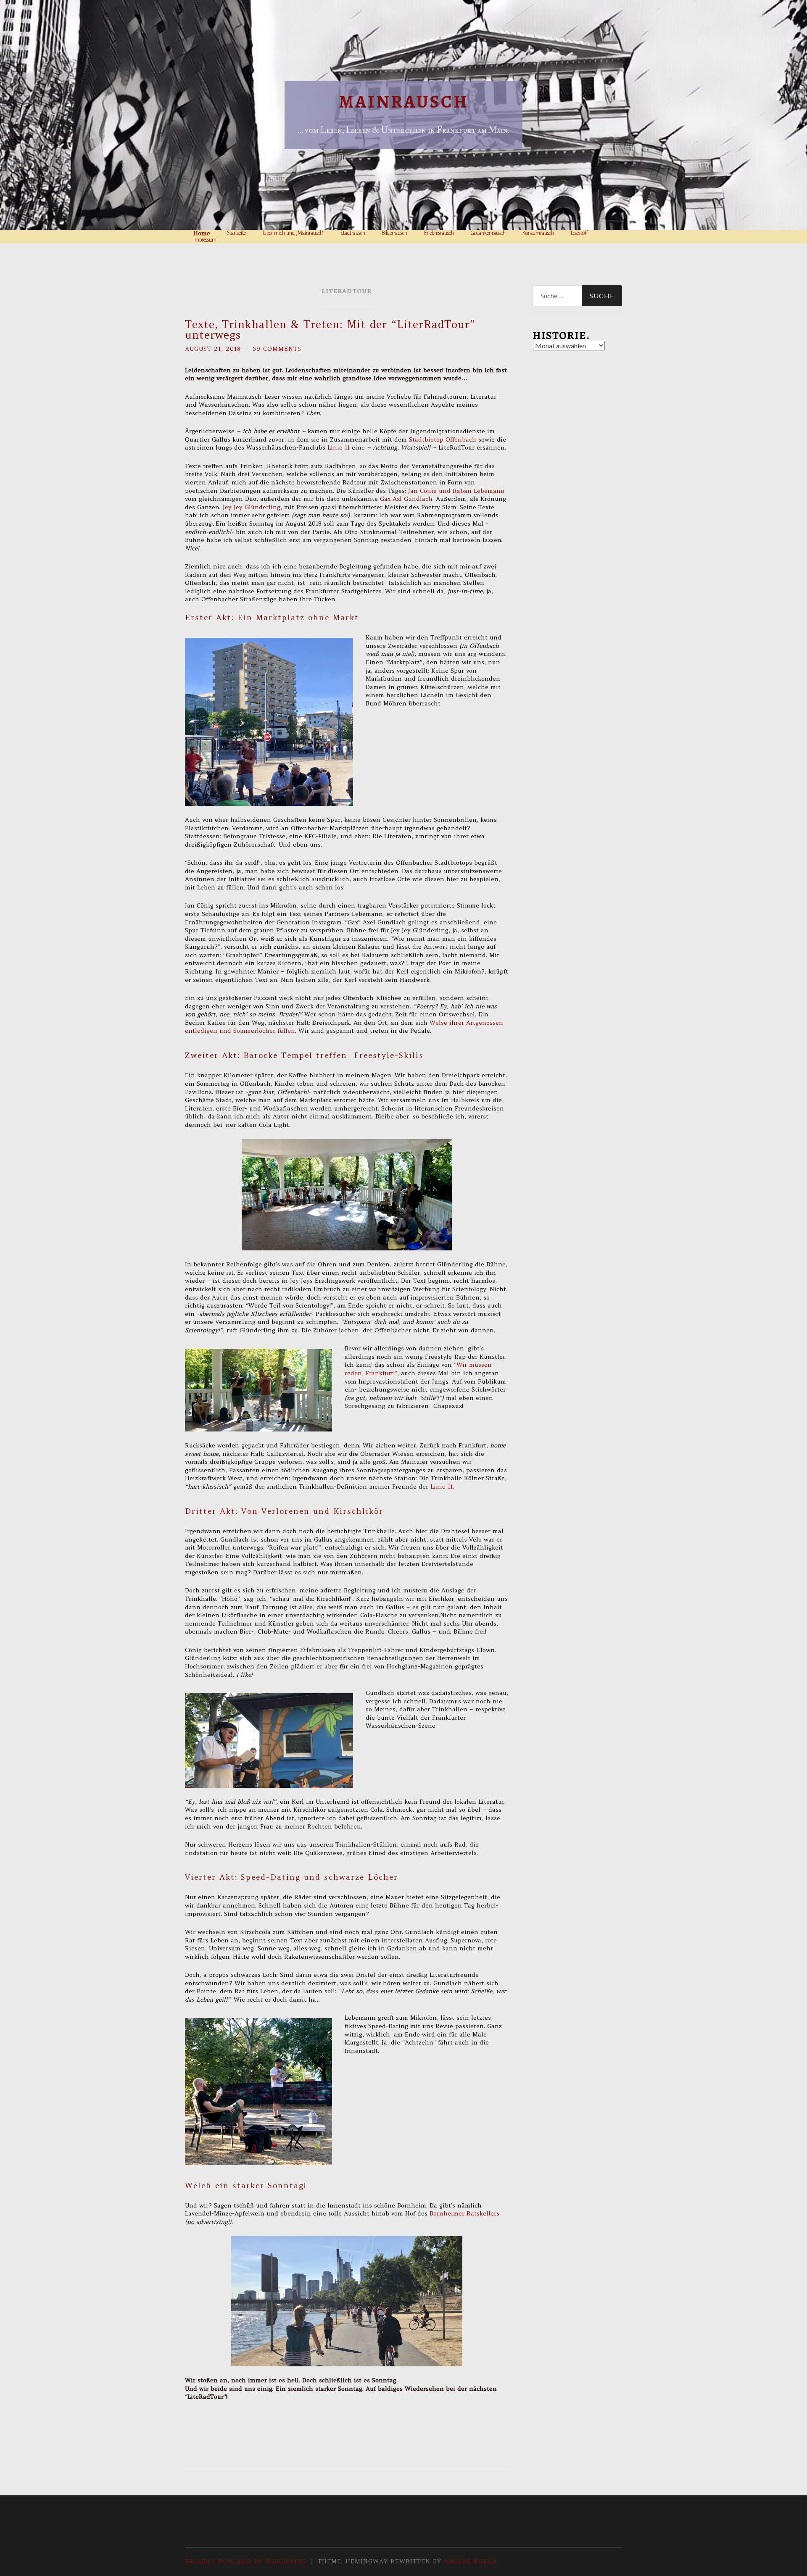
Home (202, 233)
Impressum (205, 240)
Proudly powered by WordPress (246, 2561)
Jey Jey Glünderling (252, 507)
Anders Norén (471, 2561)
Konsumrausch (538, 233)
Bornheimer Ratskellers (464, 2213)
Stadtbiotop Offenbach (443, 439)
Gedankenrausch (488, 233)
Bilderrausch (395, 233)
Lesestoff (579, 233)
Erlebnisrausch (439, 233)
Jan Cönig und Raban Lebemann (456, 491)
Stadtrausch (353, 233)
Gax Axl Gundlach (406, 499)
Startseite (236, 233)
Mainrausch (404, 101)
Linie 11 (339, 447)
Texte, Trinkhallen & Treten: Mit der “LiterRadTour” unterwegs (330, 330)
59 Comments (277, 349)
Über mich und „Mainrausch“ (293, 233)
